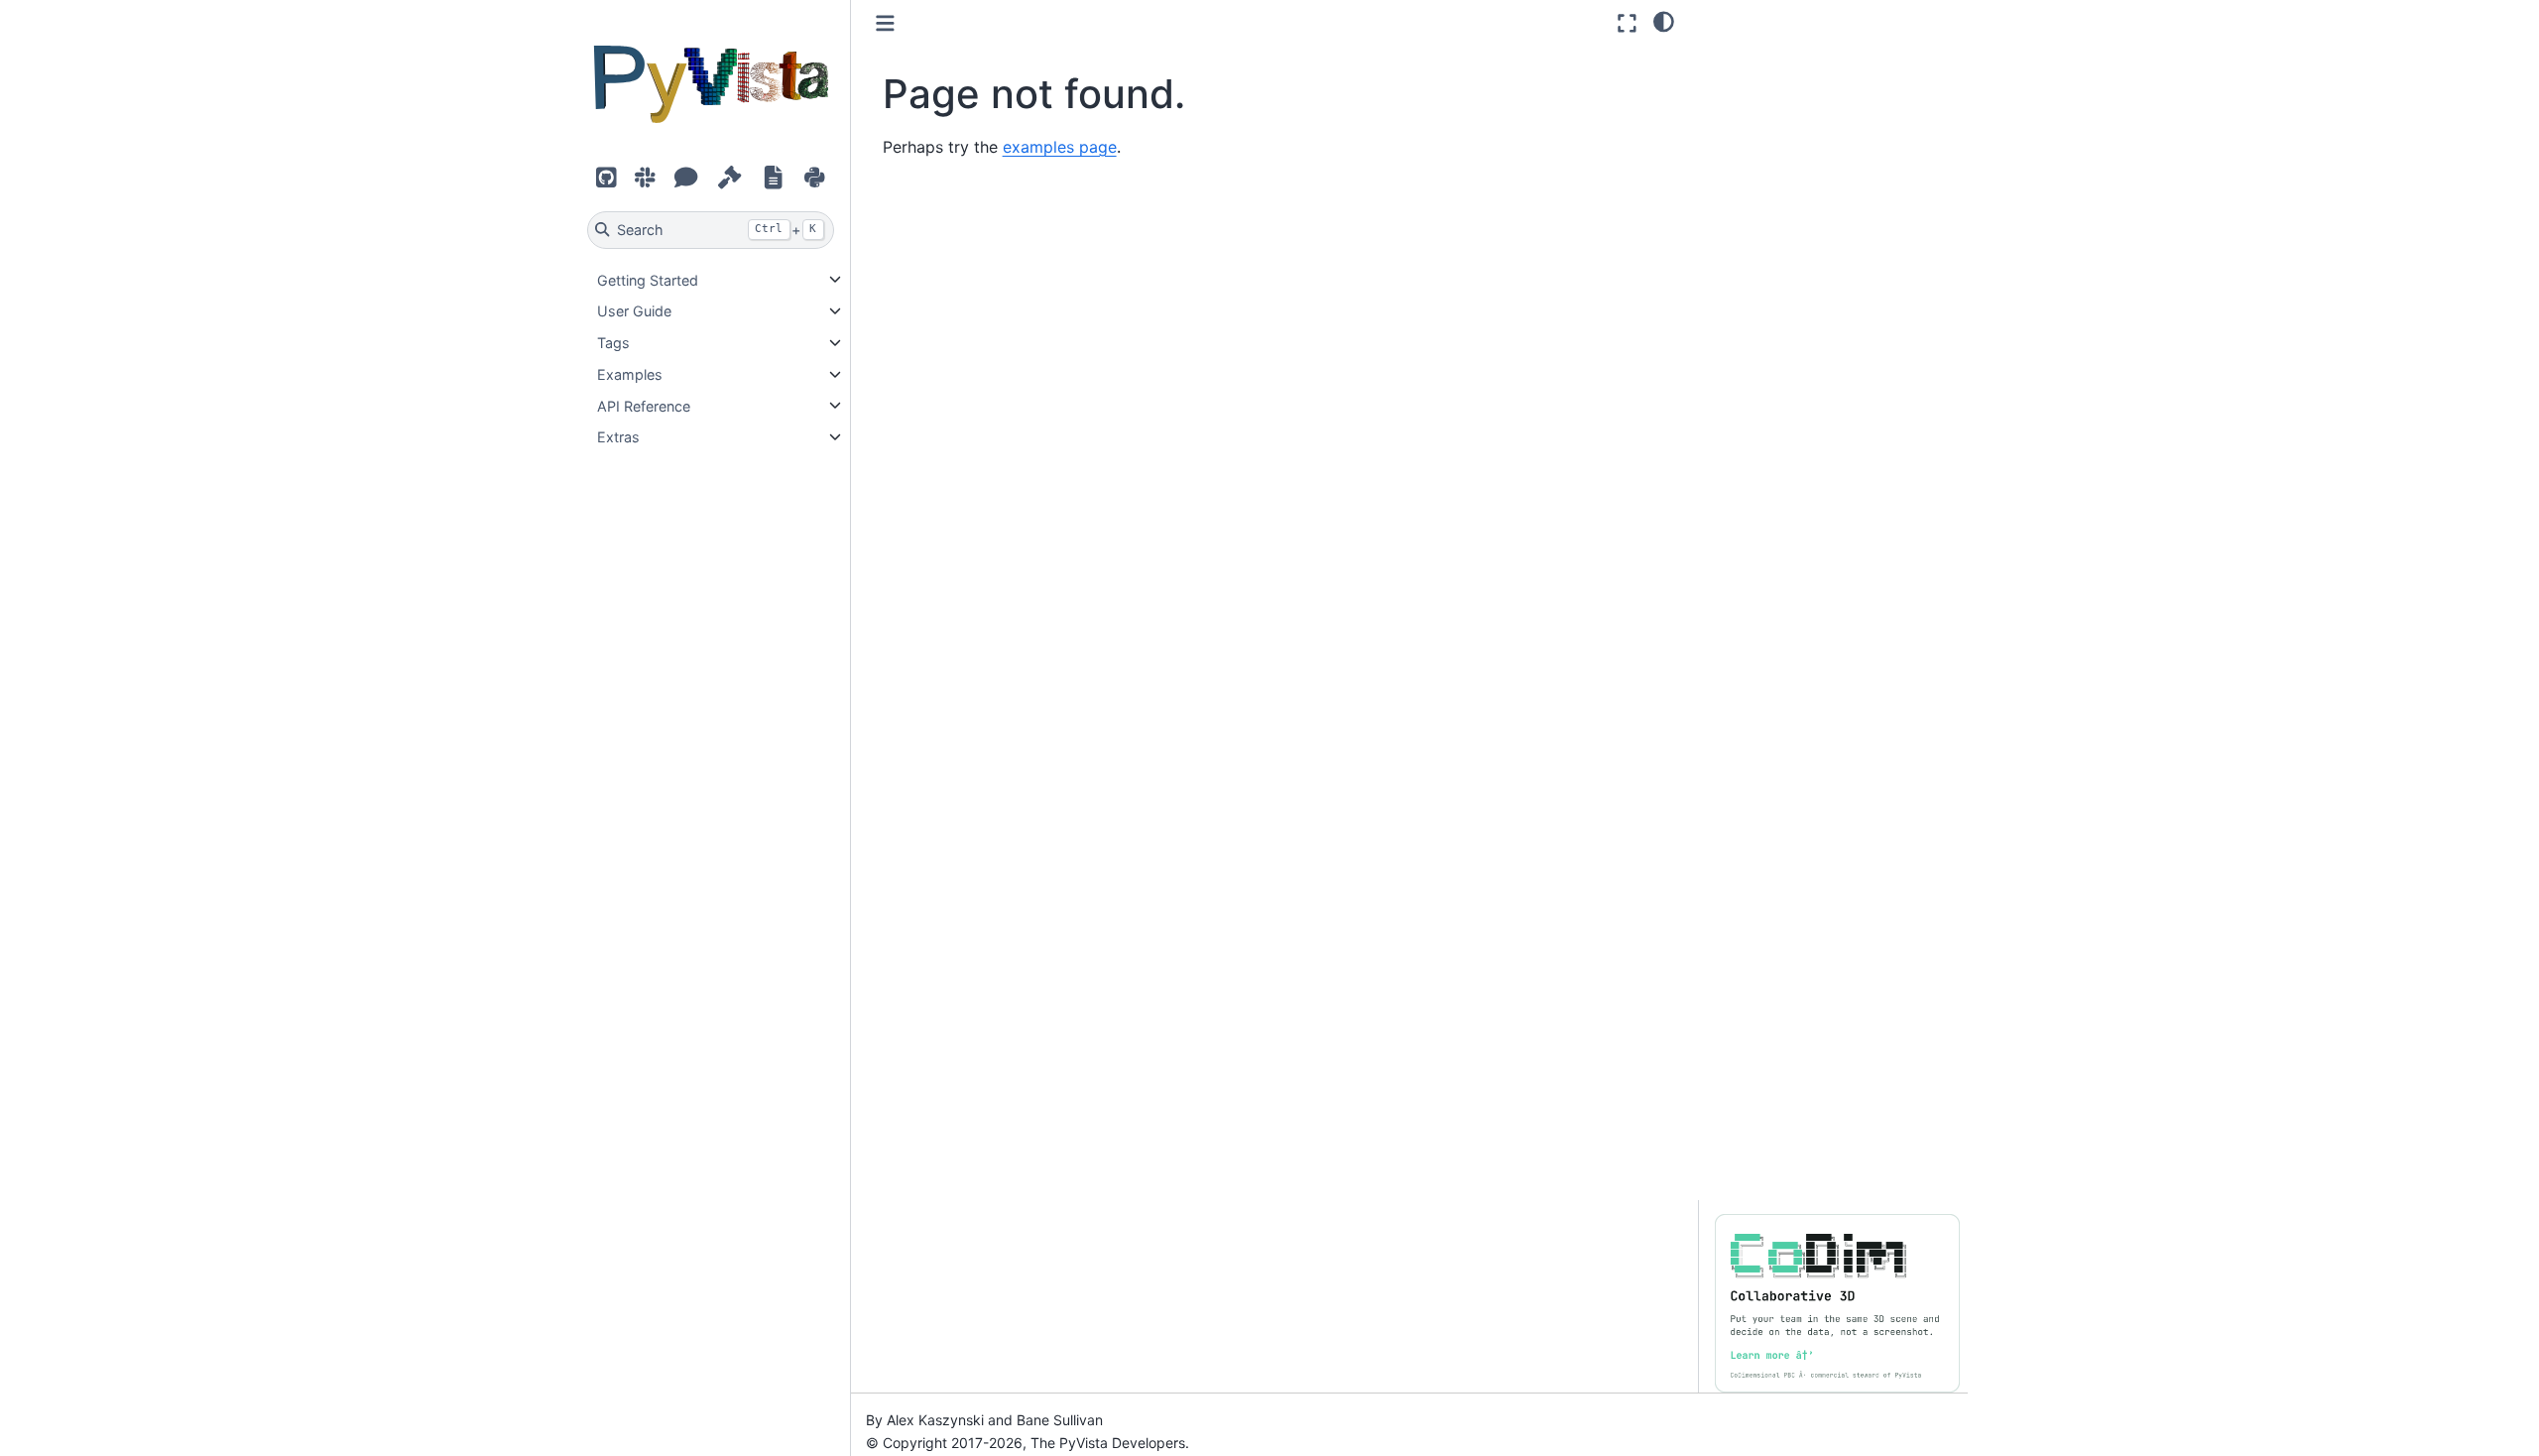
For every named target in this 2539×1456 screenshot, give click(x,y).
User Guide (634, 311)
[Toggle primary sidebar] (885, 23)
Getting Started (648, 279)
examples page (1060, 147)
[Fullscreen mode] (1627, 23)
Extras (618, 437)
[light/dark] (1664, 21)
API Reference (644, 405)
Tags (613, 343)
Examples (630, 374)
